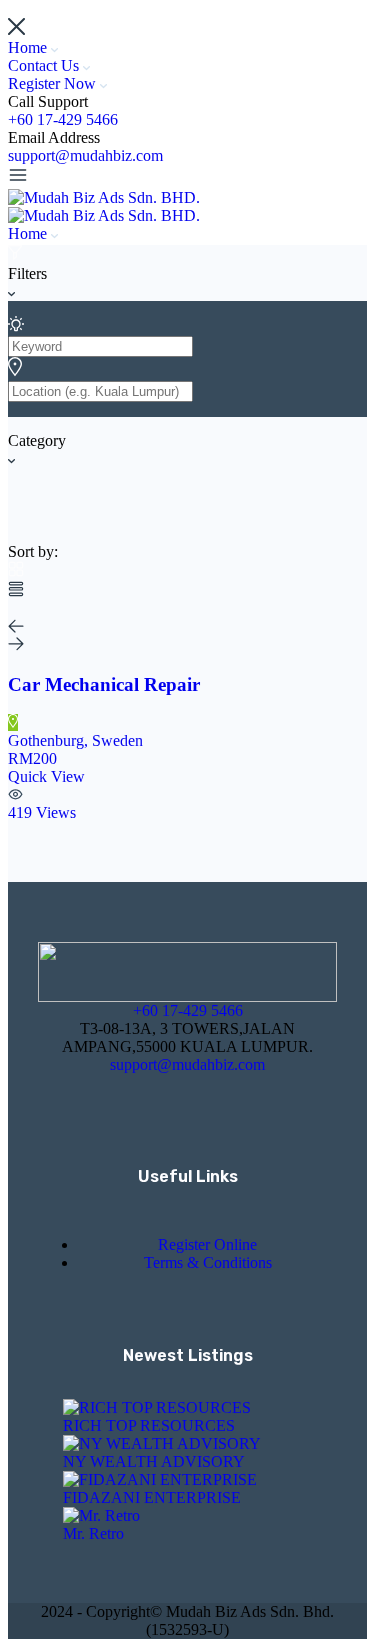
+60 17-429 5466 (63, 119)
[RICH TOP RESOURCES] (157, 1407)
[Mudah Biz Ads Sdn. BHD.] (104, 197)
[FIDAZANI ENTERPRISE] (160, 1479)
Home (29, 47)
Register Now (54, 83)
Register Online (207, 1244)
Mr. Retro (93, 1533)
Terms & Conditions (208, 1262)
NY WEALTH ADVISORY (154, 1461)
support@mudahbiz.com (85, 155)
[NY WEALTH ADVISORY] (162, 1443)
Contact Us (45, 65)
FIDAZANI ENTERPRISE (152, 1497)
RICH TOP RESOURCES (149, 1425)
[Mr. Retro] (101, 1515)
